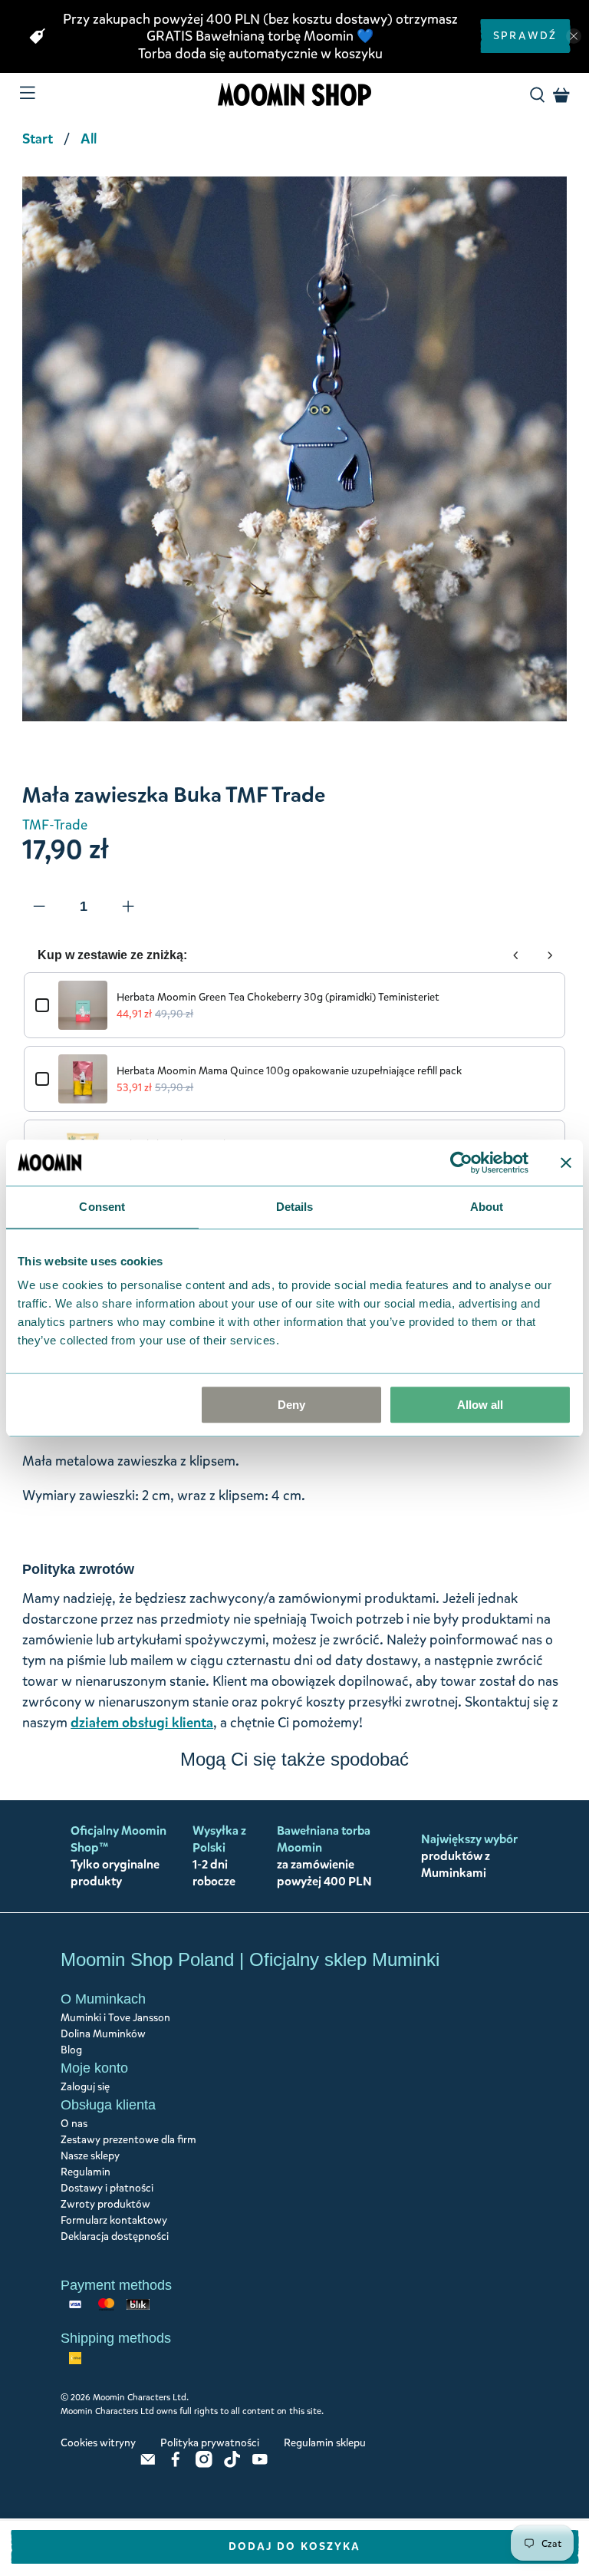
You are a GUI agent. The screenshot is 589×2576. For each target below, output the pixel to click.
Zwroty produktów (105, 2204)
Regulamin (86, 2172)
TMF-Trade (55, 825)
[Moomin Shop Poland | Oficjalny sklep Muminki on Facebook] (176, 2464)
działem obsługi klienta (142, 1723)
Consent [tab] (102, 1207)
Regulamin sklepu (325, 2443)
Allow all (480, 1405)
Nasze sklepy (90, 2156)
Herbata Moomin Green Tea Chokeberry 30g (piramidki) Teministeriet (278, 997)
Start (38, 139)
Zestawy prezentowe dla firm (128, 2140)
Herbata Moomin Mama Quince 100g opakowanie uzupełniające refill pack (289, 1071)
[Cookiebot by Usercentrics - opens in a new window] (461, 1163)
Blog (71, 2050)
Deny (291, 1405)
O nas (74, 2124)
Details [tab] (295, 1207)
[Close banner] (566, 1163)
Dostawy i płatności (107, 2188)
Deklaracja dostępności (115, 2236)
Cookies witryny (98, 2443)
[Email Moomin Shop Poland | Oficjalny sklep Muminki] (148, 2464)
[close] (574, 36)
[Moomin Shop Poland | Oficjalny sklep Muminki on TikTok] (232, 2464)
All (89, 139)
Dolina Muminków (103, 2034)
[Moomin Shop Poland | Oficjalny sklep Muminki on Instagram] (204, 2464)
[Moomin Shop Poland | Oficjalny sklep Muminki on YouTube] (260, 2464)
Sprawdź (525, 36)
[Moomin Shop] (294, 95)
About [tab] (487, 1207)
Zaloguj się (85, 2087)
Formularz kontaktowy (114, 2220)
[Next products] (550, 955)
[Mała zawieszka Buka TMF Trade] (294, 449)
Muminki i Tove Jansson (115, 2018)
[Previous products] (516, 955)
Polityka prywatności (210, 2443)
